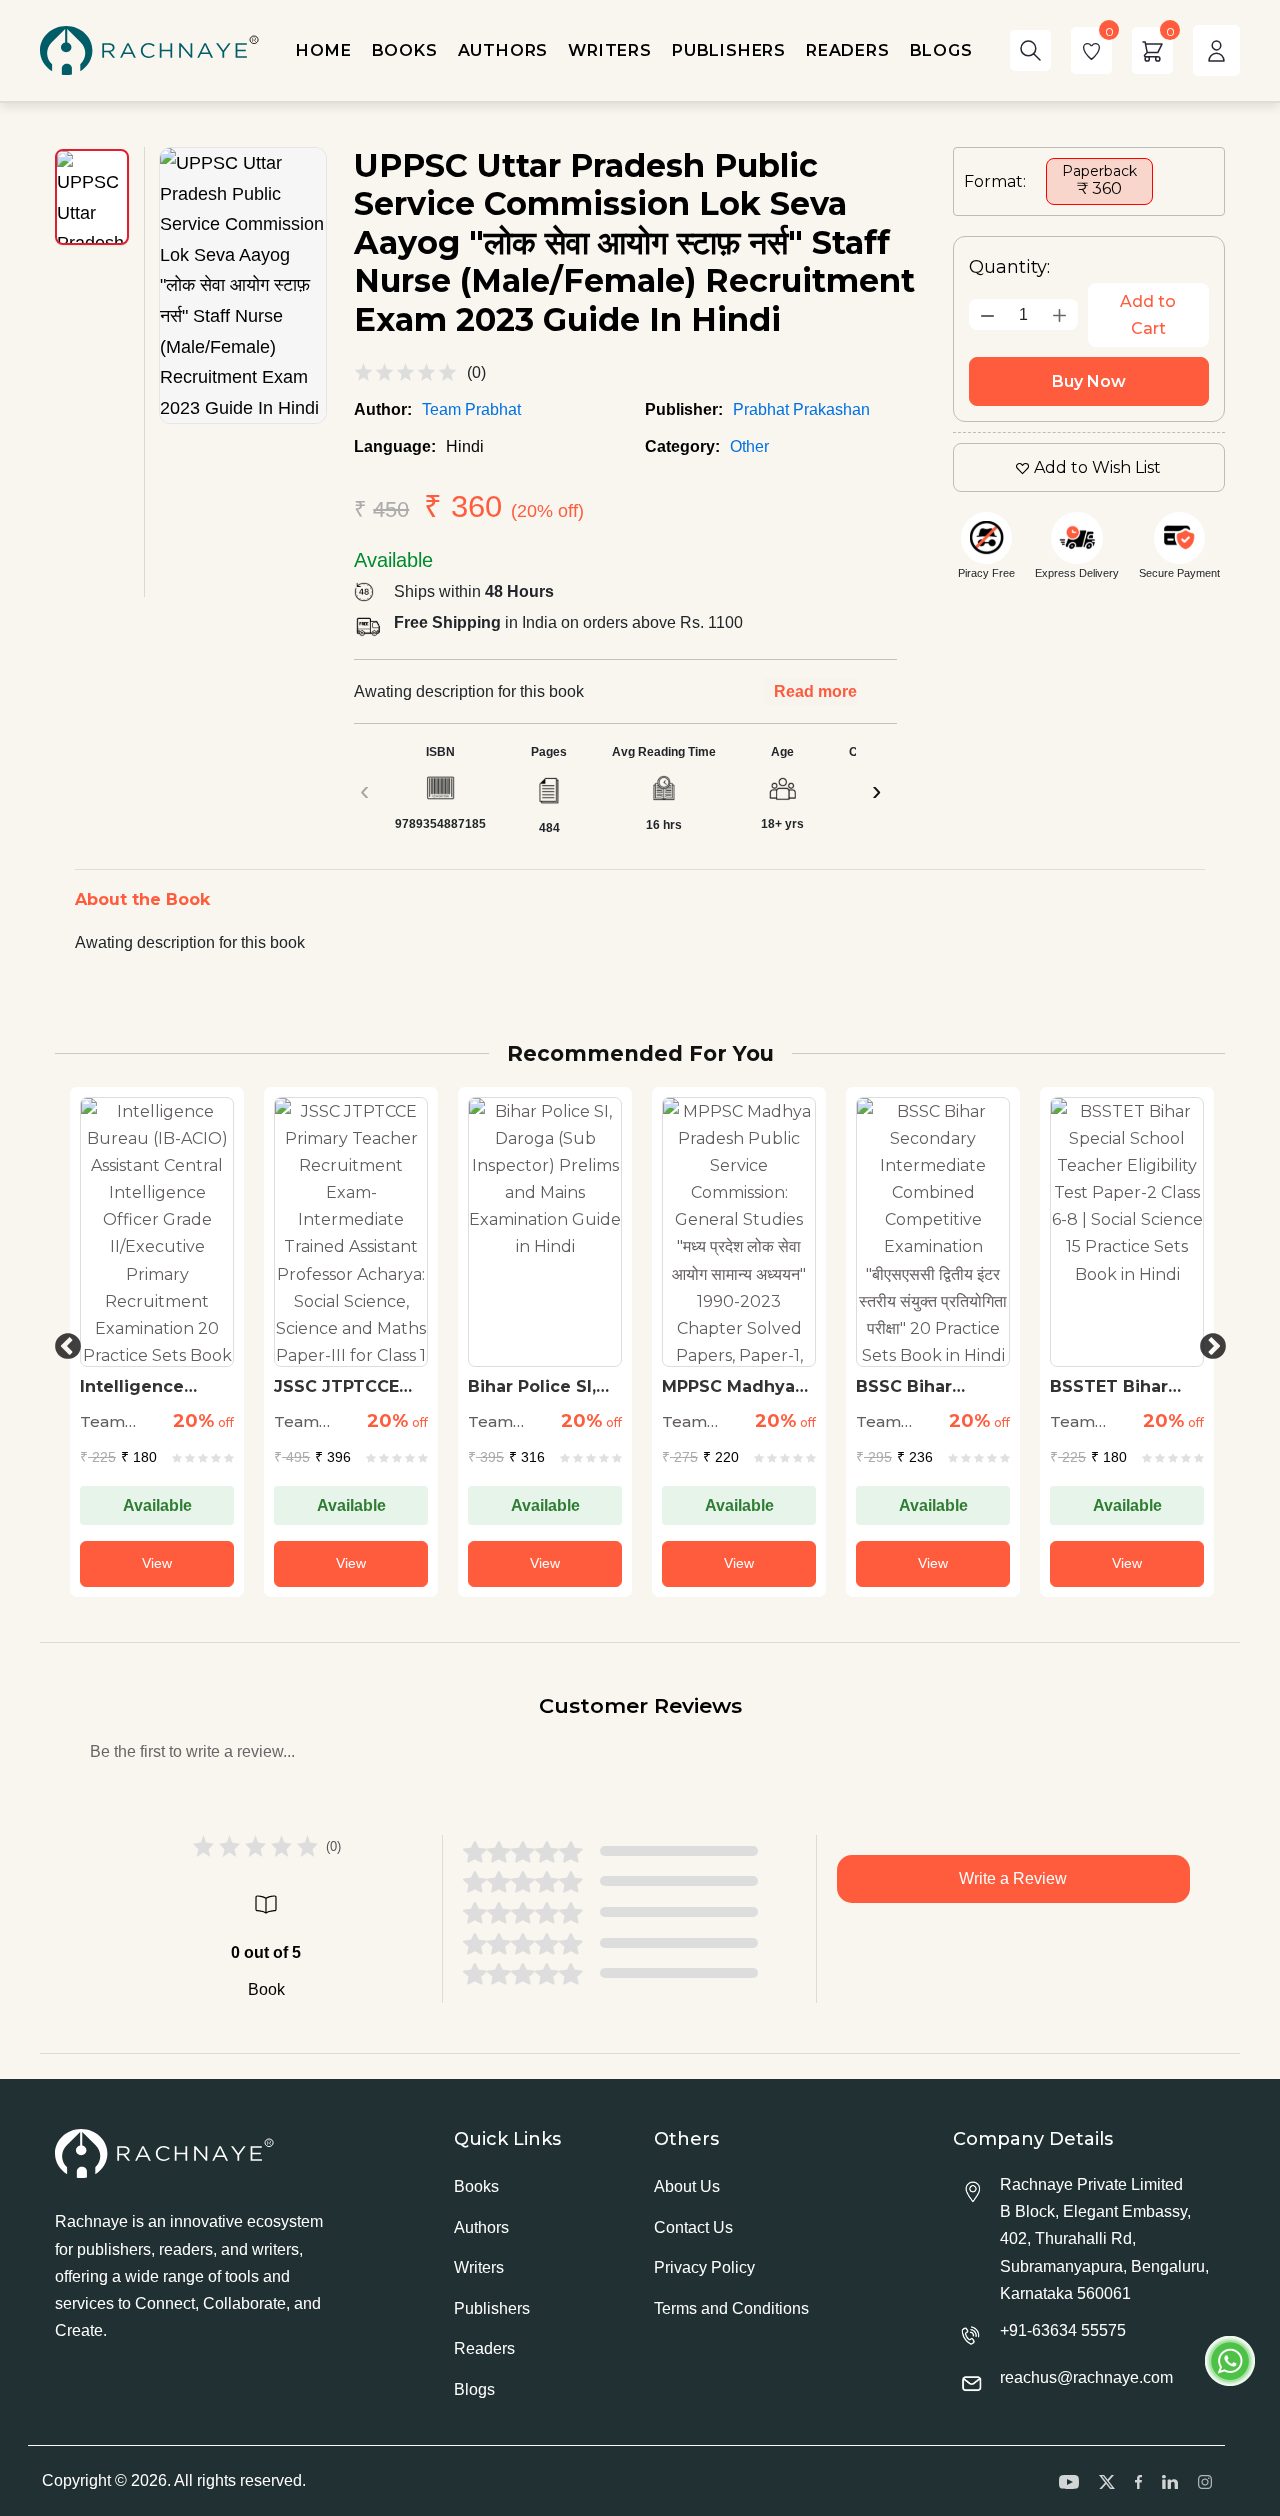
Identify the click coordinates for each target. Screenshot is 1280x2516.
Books (476, 2186)
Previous (63, 1342)
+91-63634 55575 (1063, 2330)
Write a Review (1013, 1878)
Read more (815, 691)
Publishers (492, 2308)
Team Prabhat (471, 409)
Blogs (474, 2389)
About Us (687, 2186)
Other (749, 446)
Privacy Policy (704, 2267)
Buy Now (1089, 381)
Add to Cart (1148, 315)
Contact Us (693, 2227)
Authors (481, 2227)
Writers (479, 2267)
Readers (484, 2348)
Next (1208, 1342)
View (157, 1563)
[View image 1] (92, 197)
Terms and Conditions (731, 2308)
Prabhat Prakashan (801, 409)
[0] (1091, 50)
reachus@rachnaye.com (1086, 2377)
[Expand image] (243, 285)
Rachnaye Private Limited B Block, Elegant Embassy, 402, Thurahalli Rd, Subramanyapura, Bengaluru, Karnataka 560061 (1104, 2239)
